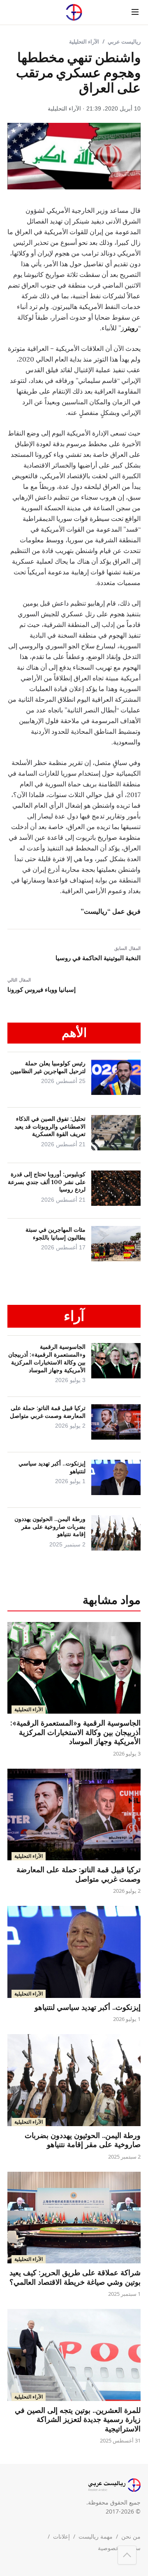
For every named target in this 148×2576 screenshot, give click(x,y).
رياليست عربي (124, 41)
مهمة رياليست (96, 2536)
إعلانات (61, 2536)
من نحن (131, 2536)
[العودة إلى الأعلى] (127, 2555)
